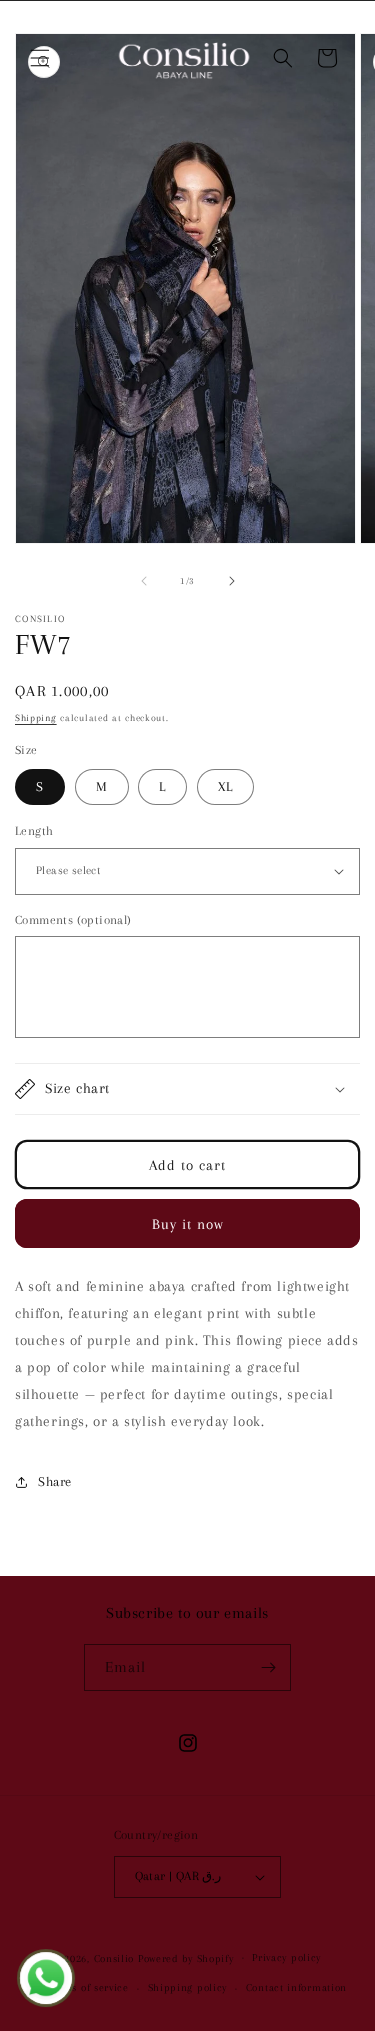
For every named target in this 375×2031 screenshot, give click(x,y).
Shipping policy (188, 1987)
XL (225, 786)
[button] (40, 58)
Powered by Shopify (186, 1957)
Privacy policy (286, 1957)
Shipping (36, 717)
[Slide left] (144, 581)
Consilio (114, 1957)
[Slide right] (232, 581)
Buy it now (188, 1224)
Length (34, 831)
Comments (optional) (73, 920)
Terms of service (88, 1987)
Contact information (296, 1987)
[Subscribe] (268, 1667)
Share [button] (55, 1481)
